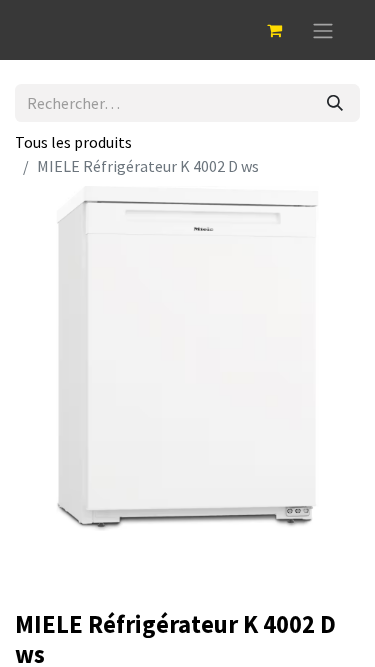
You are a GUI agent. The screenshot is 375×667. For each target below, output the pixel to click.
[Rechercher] (335, 103)
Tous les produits (73, 142)
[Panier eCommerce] (274, 30)
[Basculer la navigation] (323, 30)
